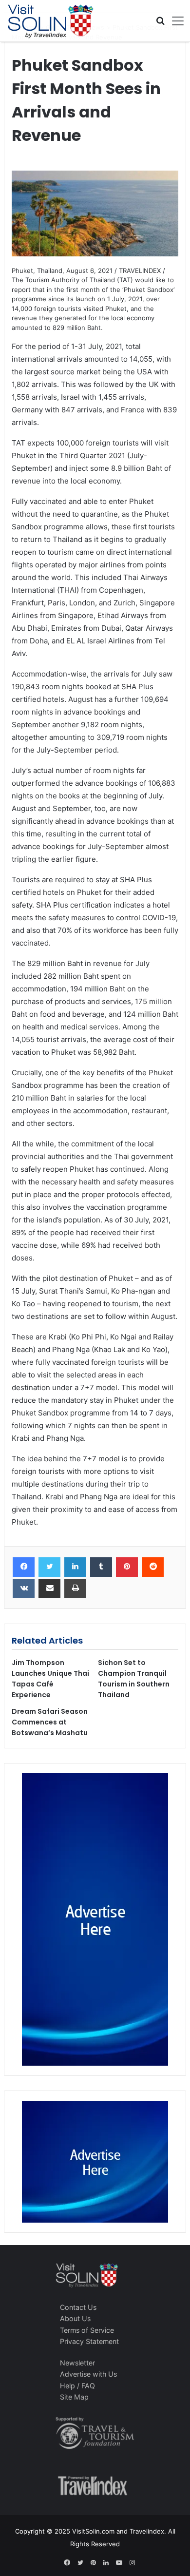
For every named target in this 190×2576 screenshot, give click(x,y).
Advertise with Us (88, 2374)
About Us (75, 2318)
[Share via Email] (49, 1588)
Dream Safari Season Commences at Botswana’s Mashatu (50, 1722)
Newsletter (77, 2363)
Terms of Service (87, 2330)
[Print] (75, 1588)
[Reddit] (153, 1567)
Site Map (74, 2397)
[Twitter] (49, 1567)
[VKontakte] (24, 1588)
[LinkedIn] (75, 1567)
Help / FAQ (77, 2386)
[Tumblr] (101, 1567)
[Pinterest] (127, 1567)
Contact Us (78, 2307)
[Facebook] (24, 1567)
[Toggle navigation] (174, 21)
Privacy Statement (89, 2341)
